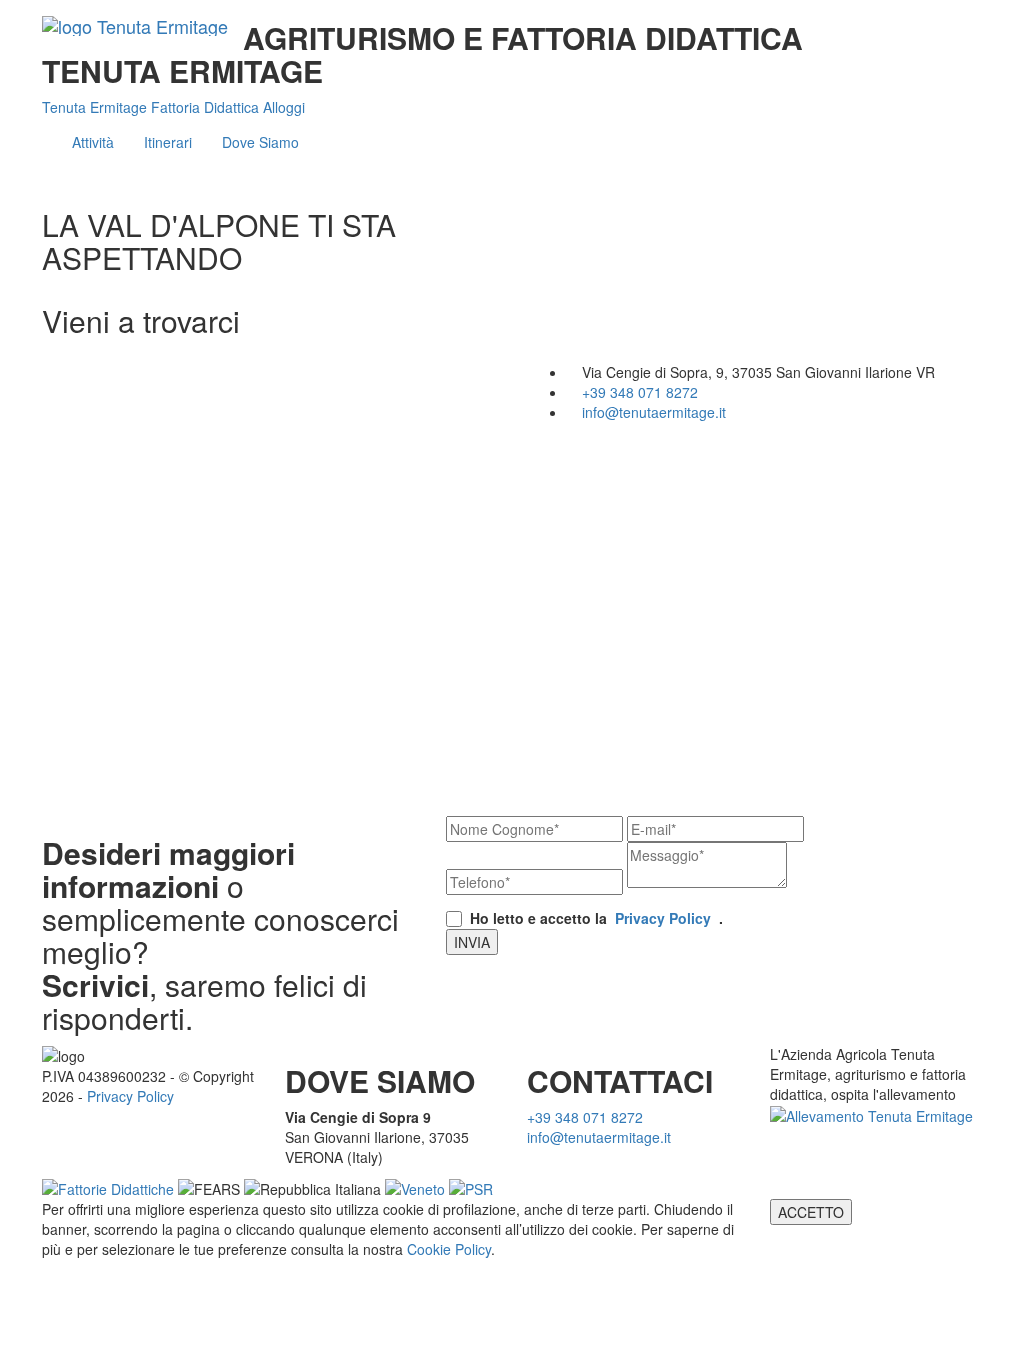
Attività (93, 142)
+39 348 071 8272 (640, 392)
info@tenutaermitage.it (654, 412)
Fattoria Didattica (207, 107)
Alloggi (284, 107)
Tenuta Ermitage (96, 107)
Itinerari (168, 142)
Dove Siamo (260, 142)
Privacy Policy (663, 918)
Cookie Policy (449, 1249)
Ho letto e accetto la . (596, 918)
